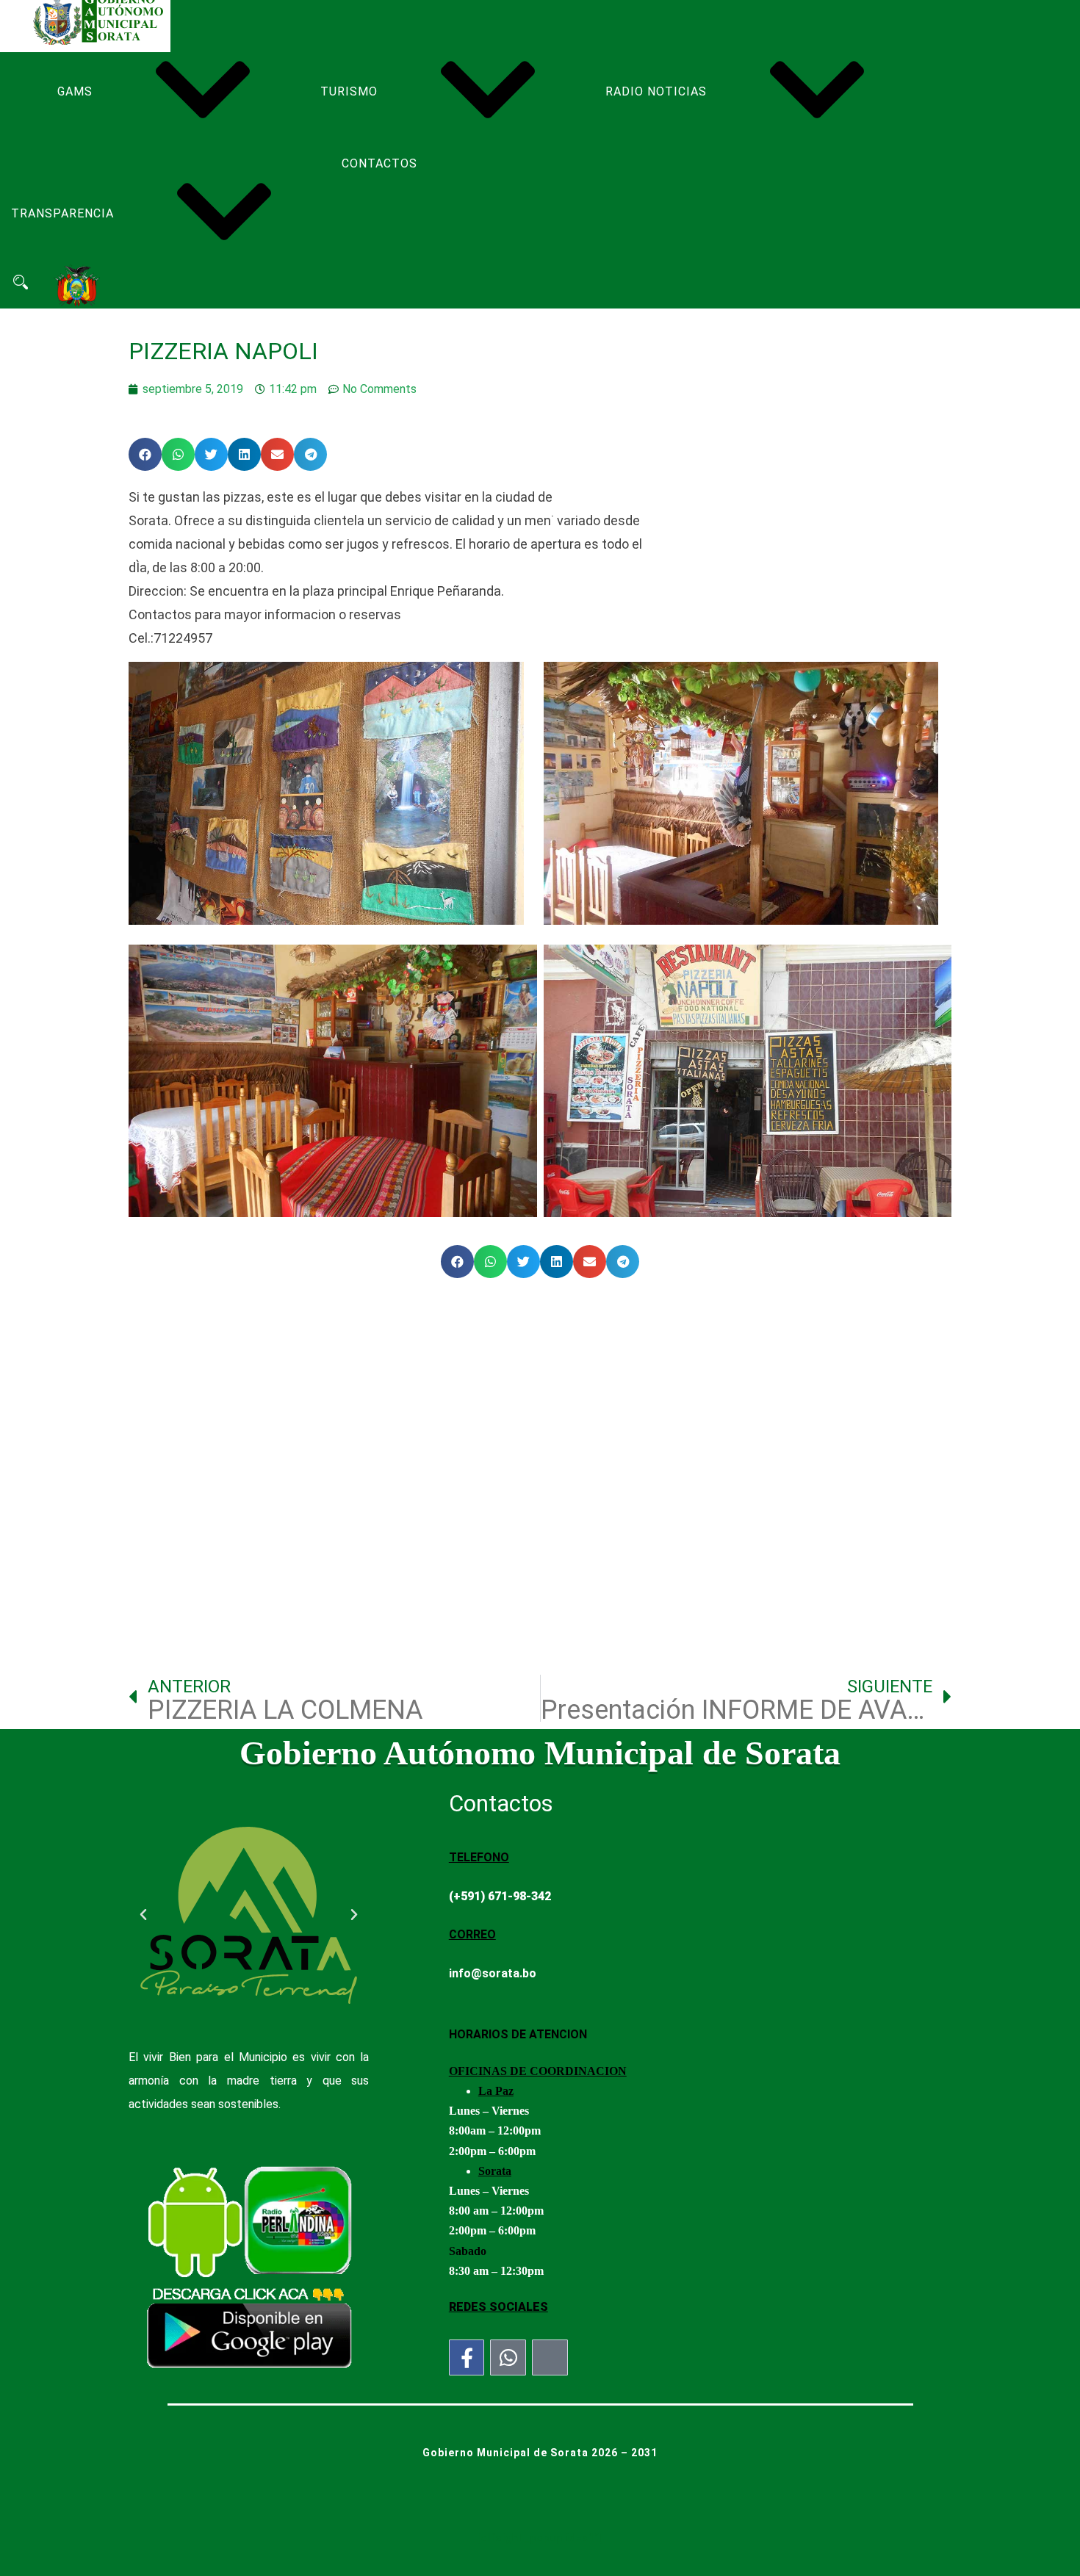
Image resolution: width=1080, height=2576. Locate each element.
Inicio (30, 42)
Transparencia (62, 213)
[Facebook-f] (467, 2357)
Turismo (349, 91)
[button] (145, 454)
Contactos (379, 163)
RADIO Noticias (656, 91)
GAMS (75, 91)
